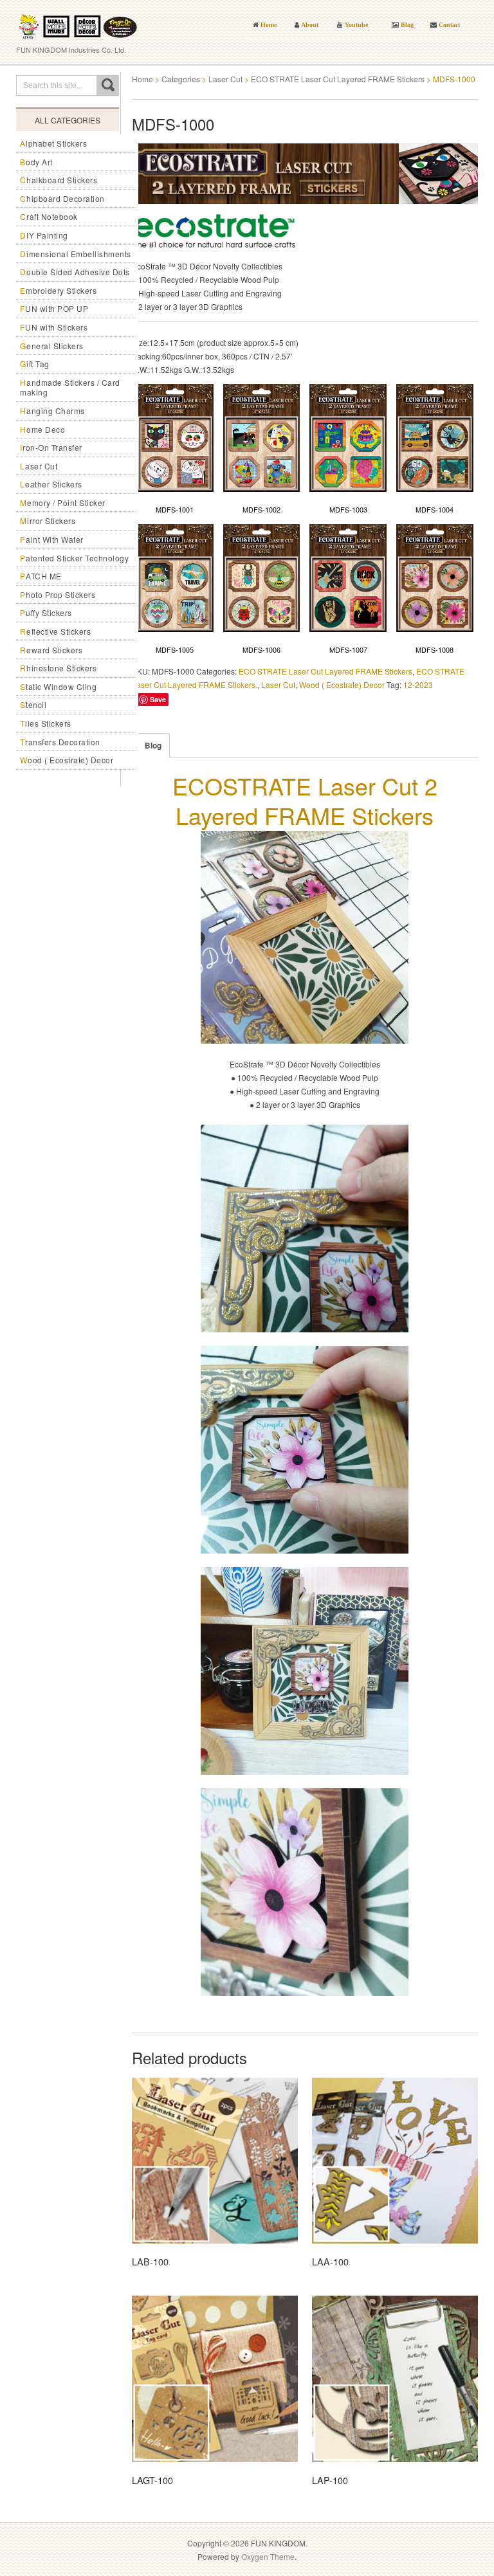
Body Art (36, 162)
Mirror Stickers (48, 521)
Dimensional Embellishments (76, 254)
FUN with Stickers (54, 327)
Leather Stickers (51, 484)
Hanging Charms (52, 411)
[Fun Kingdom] (78, 22)
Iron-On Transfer (51, 447)
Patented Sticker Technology (74, 558)
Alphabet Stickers (53, 143)
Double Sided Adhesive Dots (75, 272)
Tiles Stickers (46, 723)
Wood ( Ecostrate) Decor (67, 760)
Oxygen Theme (268, 2556)
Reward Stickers (51, 650)
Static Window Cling (58, 686)
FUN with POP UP (54, 308)
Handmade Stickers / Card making (70, 387)
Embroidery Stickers (58, 290)
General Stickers (52, 346)
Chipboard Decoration (62, 198)
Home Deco (42, 429)
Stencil (33, 704)
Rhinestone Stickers (58, 668)
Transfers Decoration (60, 742)
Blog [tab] (153, 745)
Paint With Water (52, 539)
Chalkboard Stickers (59, 180)
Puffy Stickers (46, 612)
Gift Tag (35, 364)
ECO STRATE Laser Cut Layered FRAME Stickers (338, 79)
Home (142, 79)
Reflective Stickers (55, 631)
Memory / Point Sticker (63, 503)
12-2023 (418, 685)
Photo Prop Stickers (58, 594)
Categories (181, 79)
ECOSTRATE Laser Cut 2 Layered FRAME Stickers (305, 801)
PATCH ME (41, 576)
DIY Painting (44, 235)
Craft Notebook (49, 216)
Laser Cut (39, 466)
